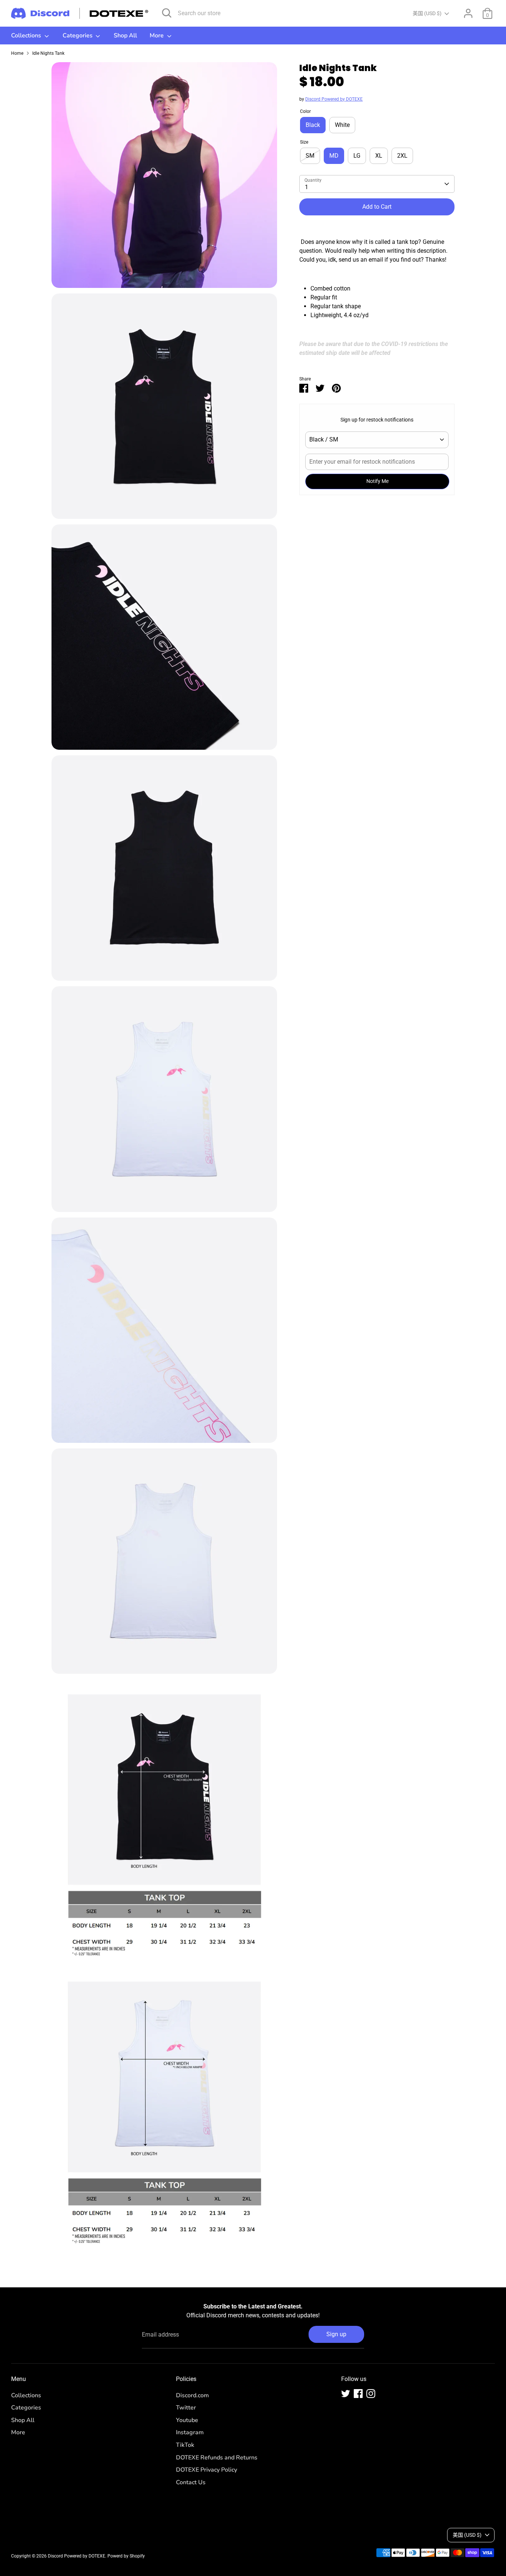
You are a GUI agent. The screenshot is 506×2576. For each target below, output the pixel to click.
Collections (27, 36)
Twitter (186, 2408)
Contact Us (191, 2482)
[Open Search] (167, 13)
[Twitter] (346, 2394)
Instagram (190, 2432)
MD (334, 156)
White (342, 125)
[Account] (468, 13)
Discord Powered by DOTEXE (334, 99)
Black (313, 125)
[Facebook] (358, 2394)
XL (379, 156)
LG (357, 156)
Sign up (336, 2334)
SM (310, 156)
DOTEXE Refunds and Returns (217, 2458)
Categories (78, 36)
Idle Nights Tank (48, 53)
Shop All (125, 36)
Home (17, 53)
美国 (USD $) (427, 13)
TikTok (185, 2445)
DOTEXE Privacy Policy (207, 2470)
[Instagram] (371, 2394)
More (157, 36)
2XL (402, 156)
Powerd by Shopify (126, 2556)
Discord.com (192, 2395)
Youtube (187, 2420)
